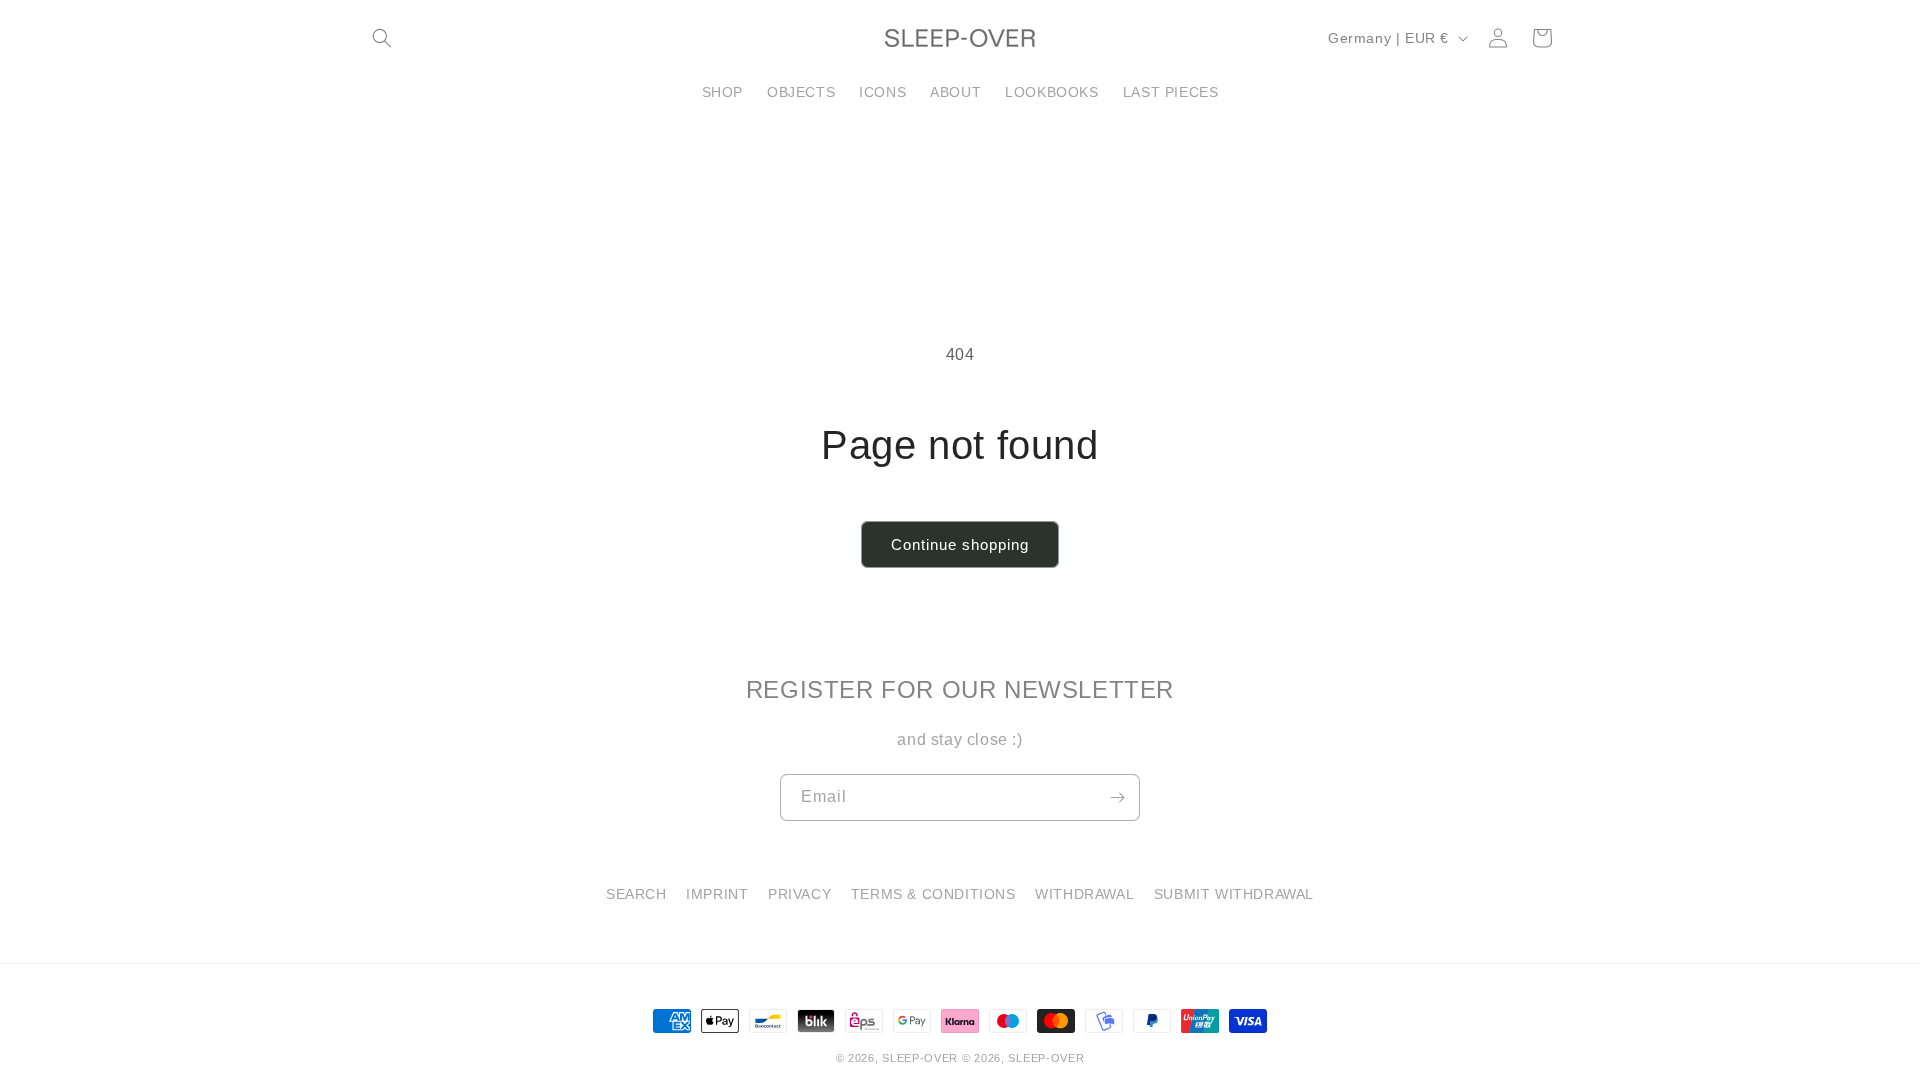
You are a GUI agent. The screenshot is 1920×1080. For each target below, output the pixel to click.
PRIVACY (799, 894)
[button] (382, 38)
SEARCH (636, 894)
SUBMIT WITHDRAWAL (1234, 894)
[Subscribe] (1117, 797)
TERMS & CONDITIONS (933, 894)
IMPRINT (717, 894)
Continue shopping (960, 544)
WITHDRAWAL (1084, 894)
